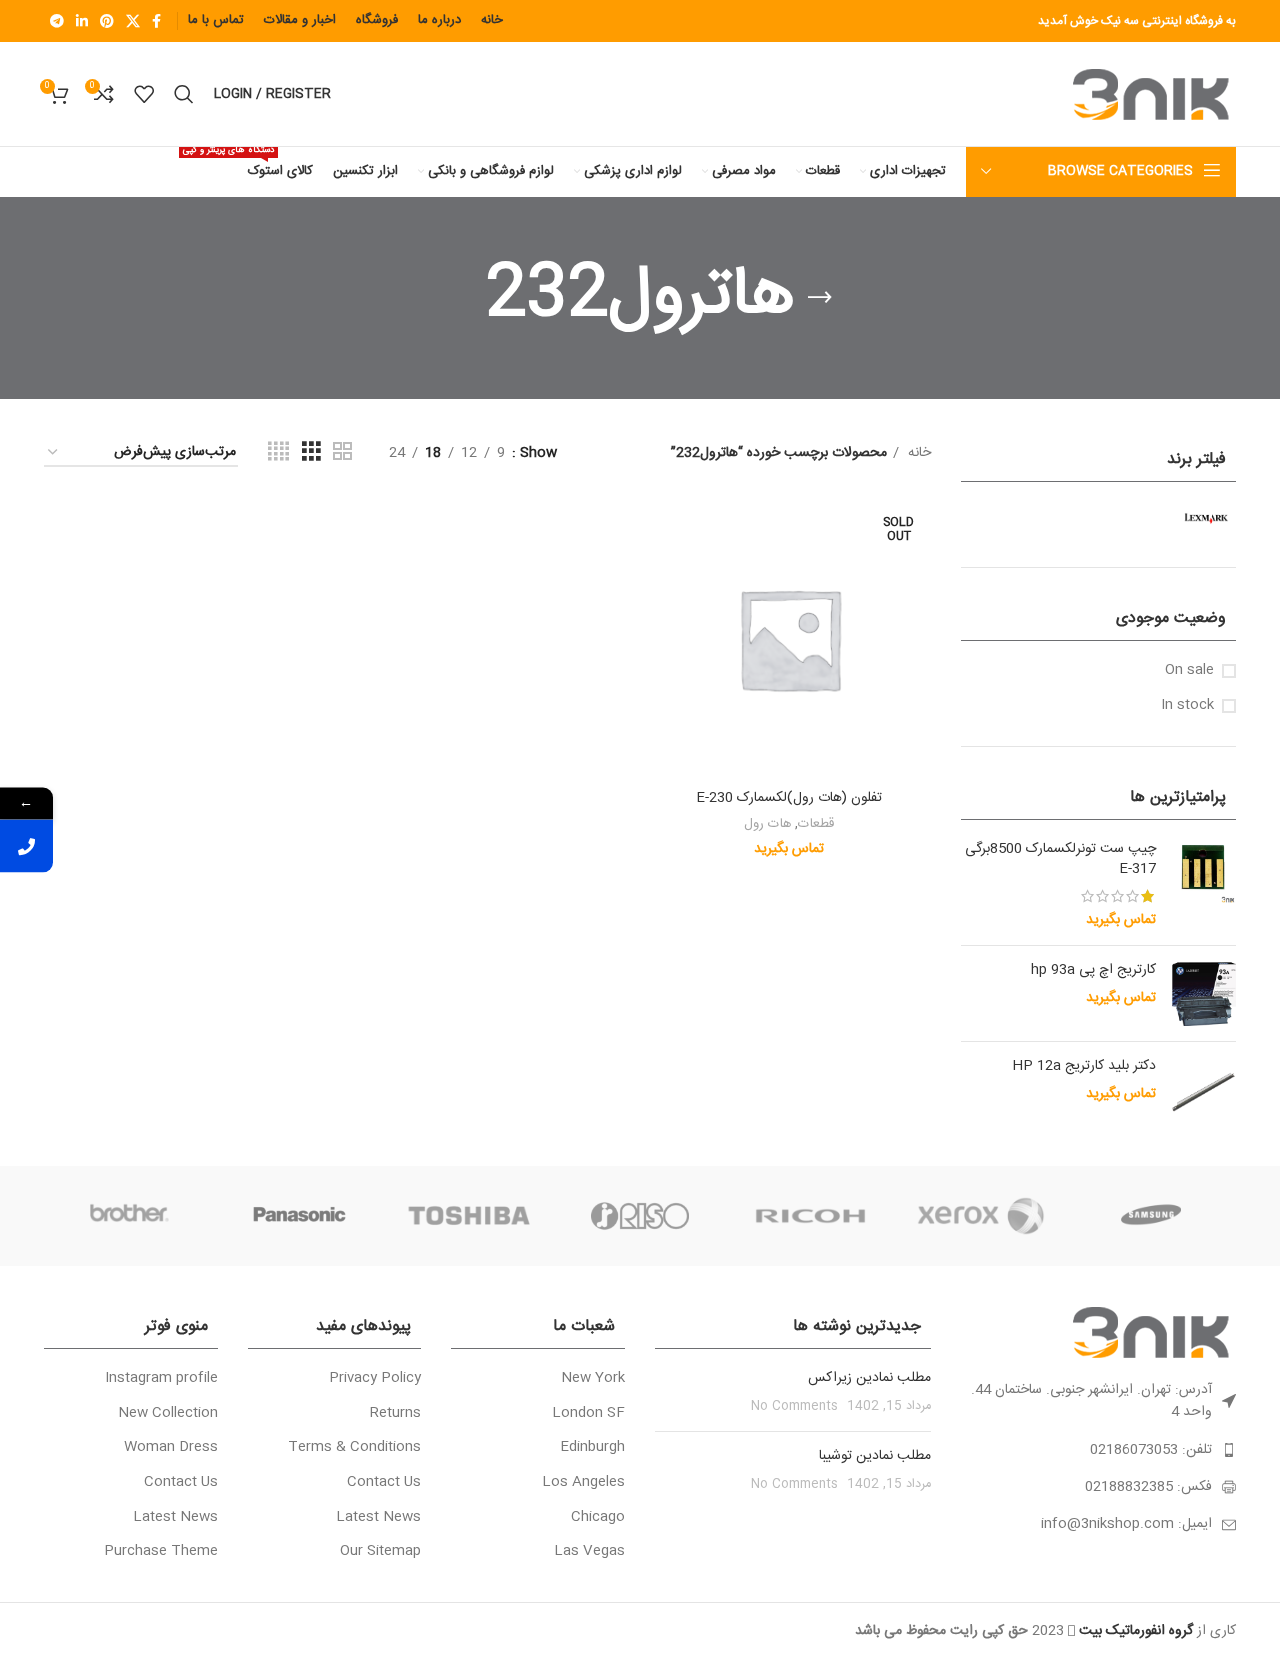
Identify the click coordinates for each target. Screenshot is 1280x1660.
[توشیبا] (470, 1216)
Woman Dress (171, 1448)
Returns (395, 1414)
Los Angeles (583, 1483)
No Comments (794, 1406)
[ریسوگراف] (640, 1216)
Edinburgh (592, 1448)
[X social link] (133, 21)
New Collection (168, 1414)
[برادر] (129, 1216)
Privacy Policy (375, 1379)
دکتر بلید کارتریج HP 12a (1084, 1067)
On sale (1189, 671)
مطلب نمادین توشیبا (875, 1456)
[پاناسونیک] (299, 1216)
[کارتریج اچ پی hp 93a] (1203, 993)
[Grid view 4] (278, 452)
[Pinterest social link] (107, 21)
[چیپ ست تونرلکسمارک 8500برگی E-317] (1203, 885)
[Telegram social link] (57, 21)
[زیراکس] (980, 1216)
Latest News (378, 1518)
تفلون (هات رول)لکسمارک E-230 (789, 798)
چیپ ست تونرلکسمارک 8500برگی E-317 (1060, 859)
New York (593, 1379)
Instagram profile (161, 1379)
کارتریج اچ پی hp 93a (1093, 971)
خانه (917, 453)
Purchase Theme (161, 1552)
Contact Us (384, 1483)
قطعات (816, 824)
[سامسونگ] (1151, 1216)
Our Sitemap (380, 1552)
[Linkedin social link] (82, 21)
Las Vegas (589, 1552)
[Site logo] (1154, 95)
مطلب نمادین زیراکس (869, 1378)
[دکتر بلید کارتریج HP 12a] (1203, 1091)
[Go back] (820, 298)
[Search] (184, 94)
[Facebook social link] (156, 21)
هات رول (767, 824)
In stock (1187, 706)
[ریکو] (810, 1216)
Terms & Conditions (354, 1448)
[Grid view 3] (311, 452)
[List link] (1099, 1450)
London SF (588, 1414)
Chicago (598, 1518)
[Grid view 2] (342, 452)
